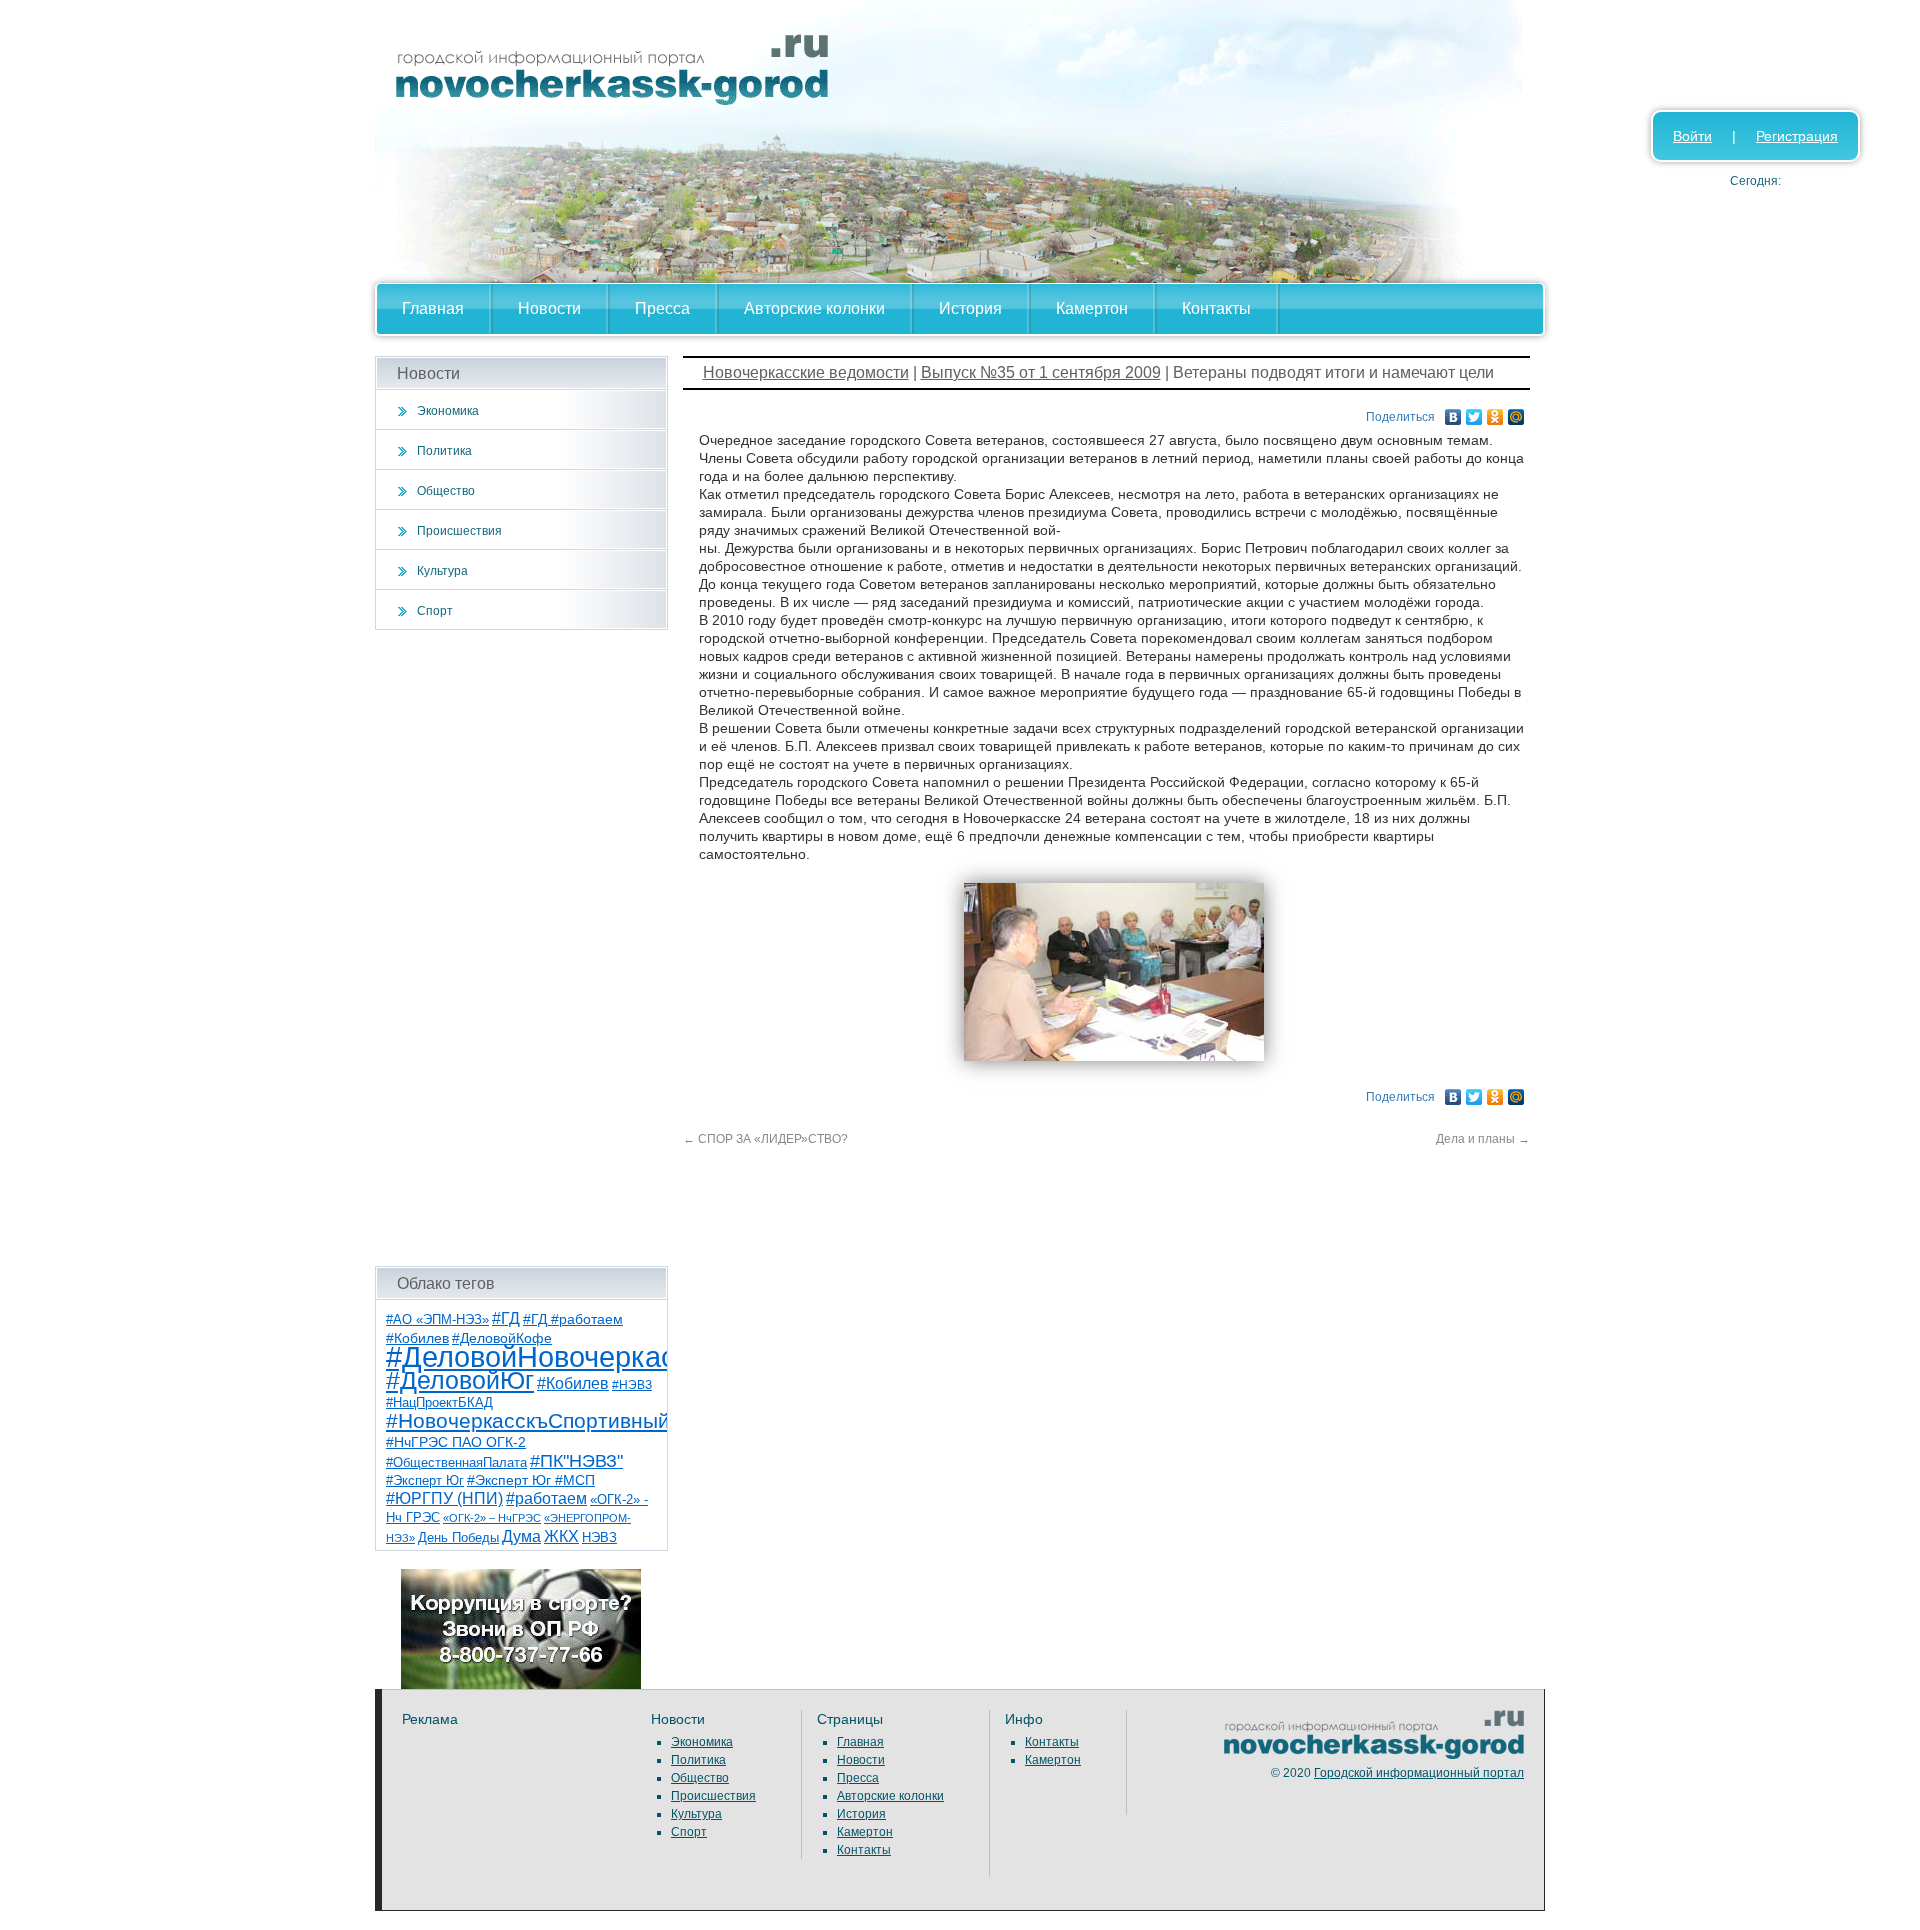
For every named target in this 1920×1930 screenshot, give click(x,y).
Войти (1692, 136)
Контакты (1216, 308)
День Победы (458, 1538)
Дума (521, 1536)
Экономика (448, 411)
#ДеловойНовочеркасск (545, 1356)
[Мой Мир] (1516, 412)
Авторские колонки (814, 308)
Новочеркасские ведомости (806, 372)
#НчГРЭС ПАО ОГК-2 (456, 1442)
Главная (433, 308)
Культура (442, 571)
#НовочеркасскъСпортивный (528, 1420)
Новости (549, 308)
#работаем (546, 1498)
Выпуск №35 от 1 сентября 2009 (1041, 372)
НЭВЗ (599, 1537)
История (970, 308)
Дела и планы (1483, 1139)
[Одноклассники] (1495, 412)
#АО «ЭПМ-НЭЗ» (437, 1319)
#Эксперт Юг (425, 1480)
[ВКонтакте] (1453, 412)
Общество (446, 491)
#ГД (506, 1318)
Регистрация (1797, 136)
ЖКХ (561, 1536)
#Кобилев (573, 1383)
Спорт (435, 611)
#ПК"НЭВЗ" (576, 1461)
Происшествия (459, 531)
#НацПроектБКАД (439, 1402)
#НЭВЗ (632, 1385)
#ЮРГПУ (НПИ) (444, 1498)
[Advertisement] (521, 948)
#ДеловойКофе (502, 1338)
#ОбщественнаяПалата (456, 1463)
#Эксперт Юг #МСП (531, 1480)
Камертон (1092, 308)
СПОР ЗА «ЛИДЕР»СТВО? (765, 1139)
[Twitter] (1474, 412)
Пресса (662, 308)
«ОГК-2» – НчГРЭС (492, 1518)
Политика (444, 451)
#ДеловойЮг (460, 1380)
